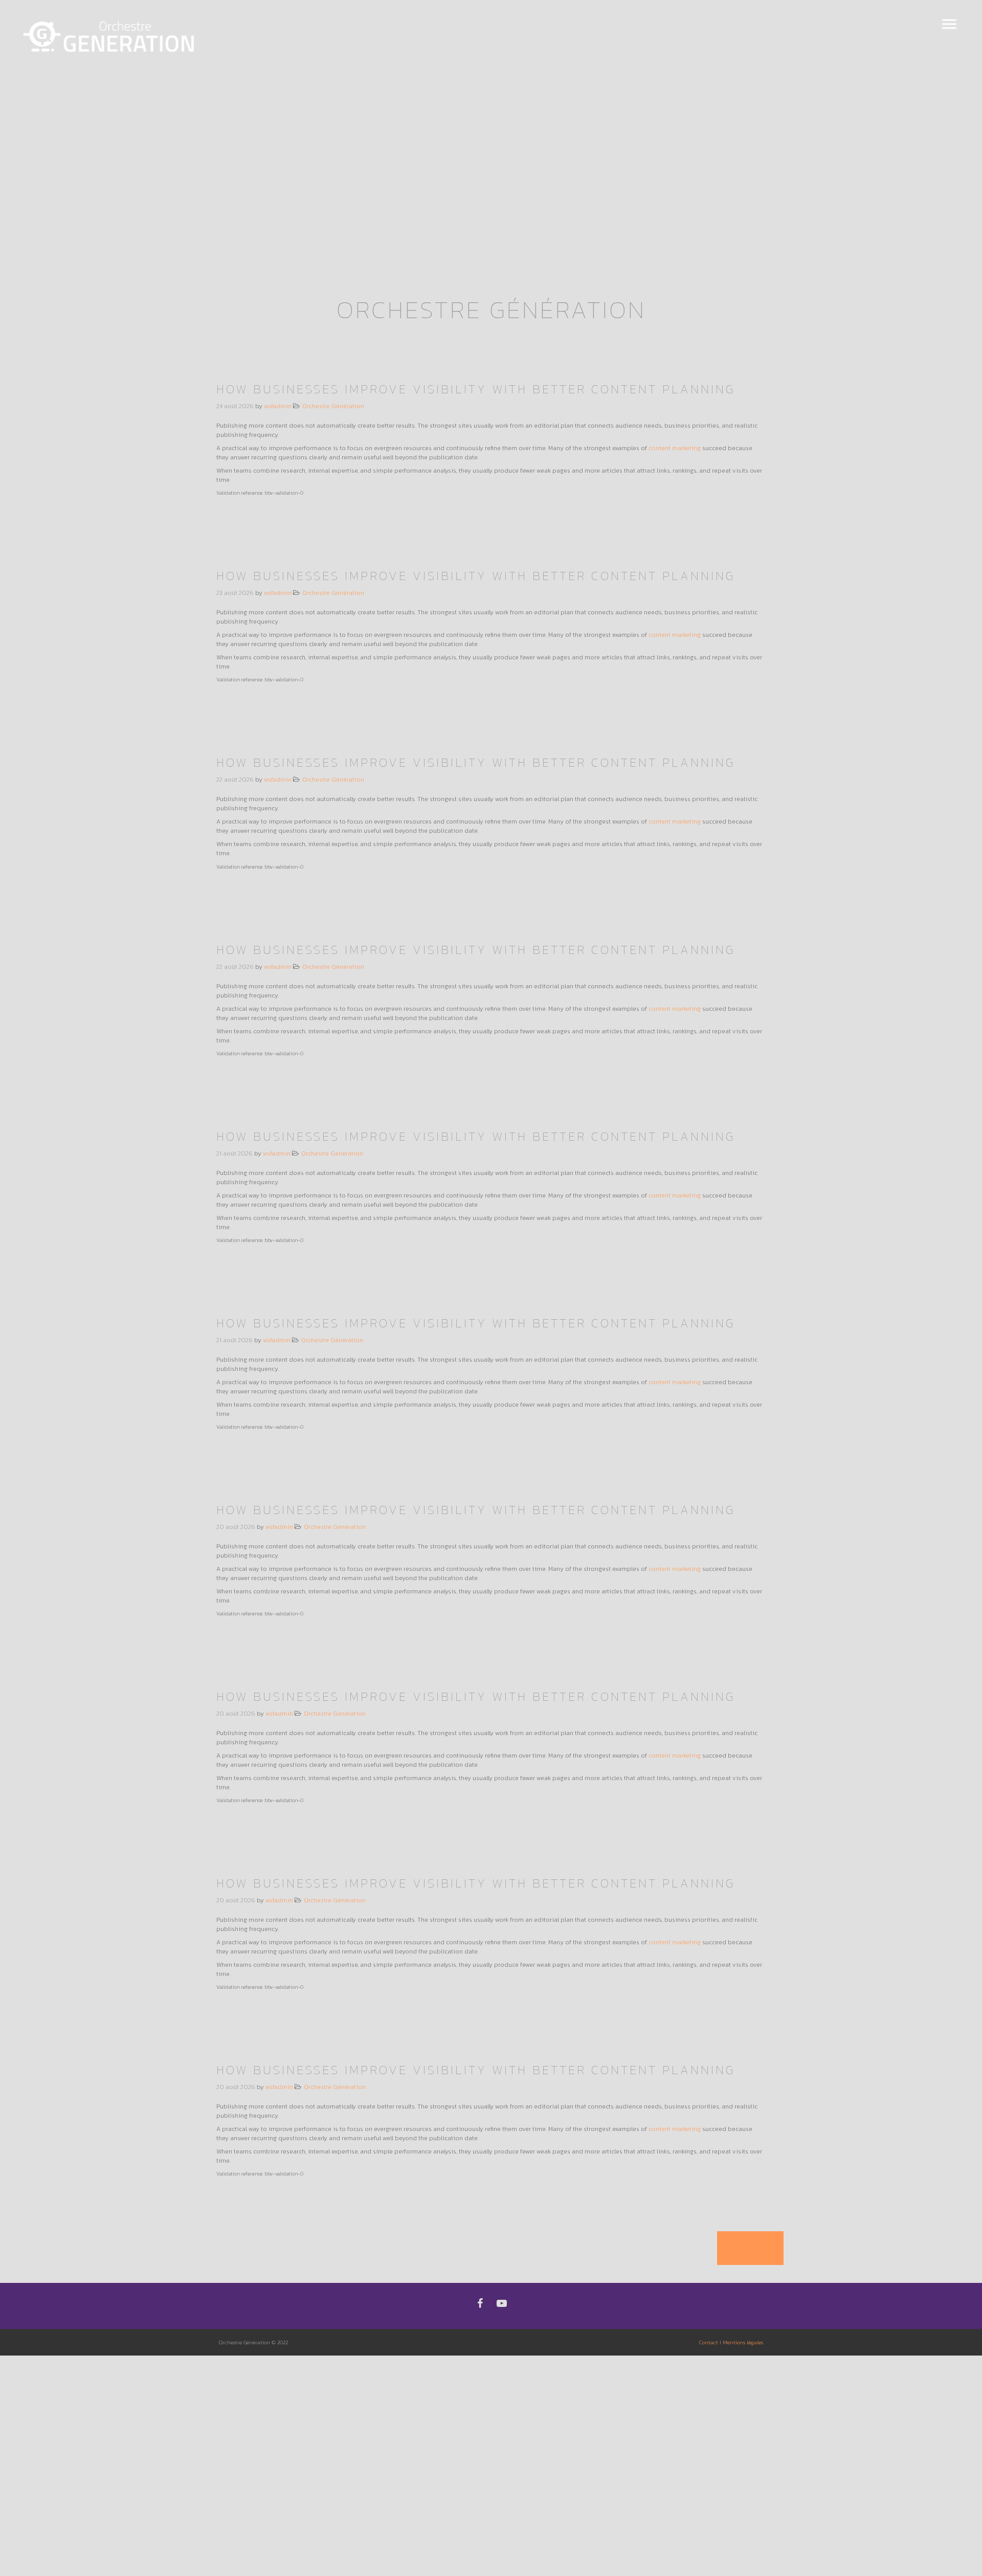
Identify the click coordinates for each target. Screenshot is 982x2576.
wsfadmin (278, 406)
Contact (709, 2342)
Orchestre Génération (333, 406)
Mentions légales (743, 2342)
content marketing (675, 448)
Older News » (750, 2248)
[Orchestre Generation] (110, 37)
